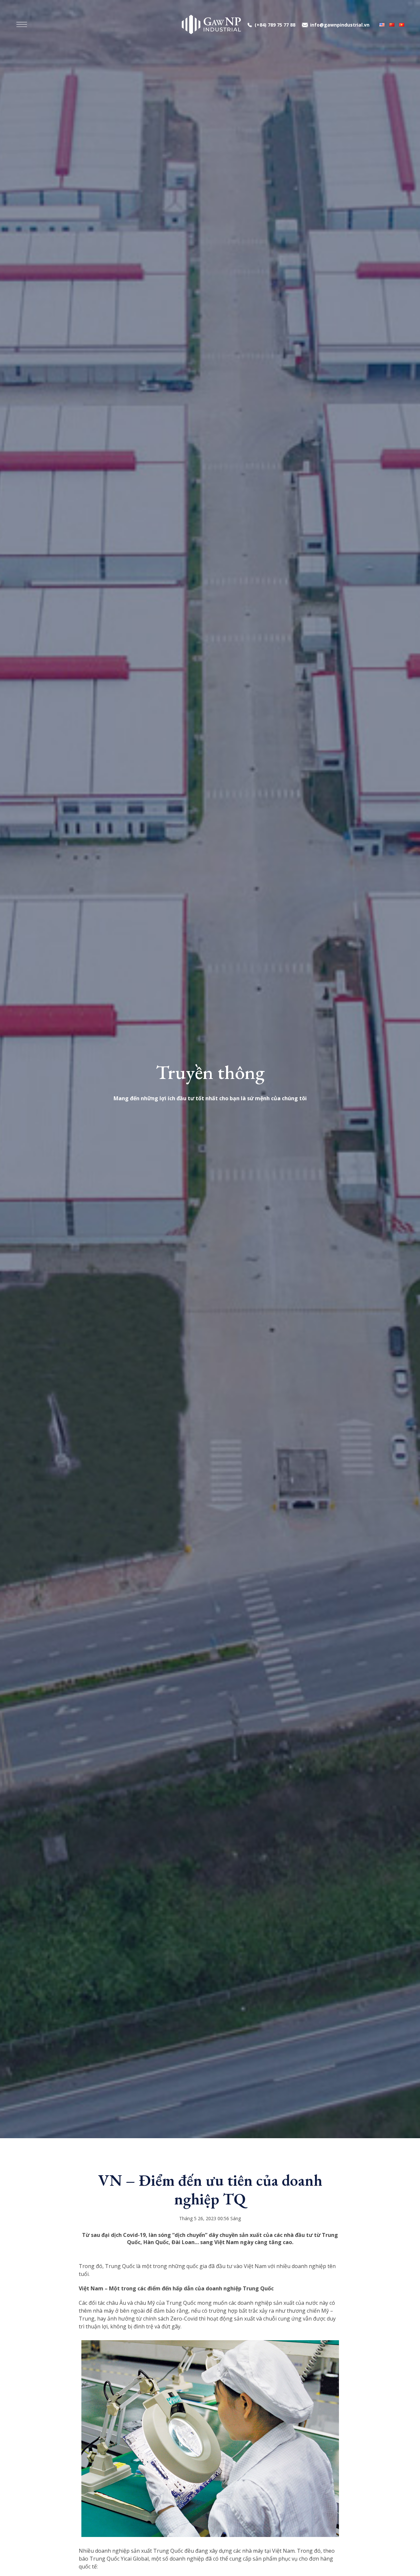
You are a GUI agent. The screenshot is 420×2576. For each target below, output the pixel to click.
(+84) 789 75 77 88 (275, 25)
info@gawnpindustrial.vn (340, 25)
